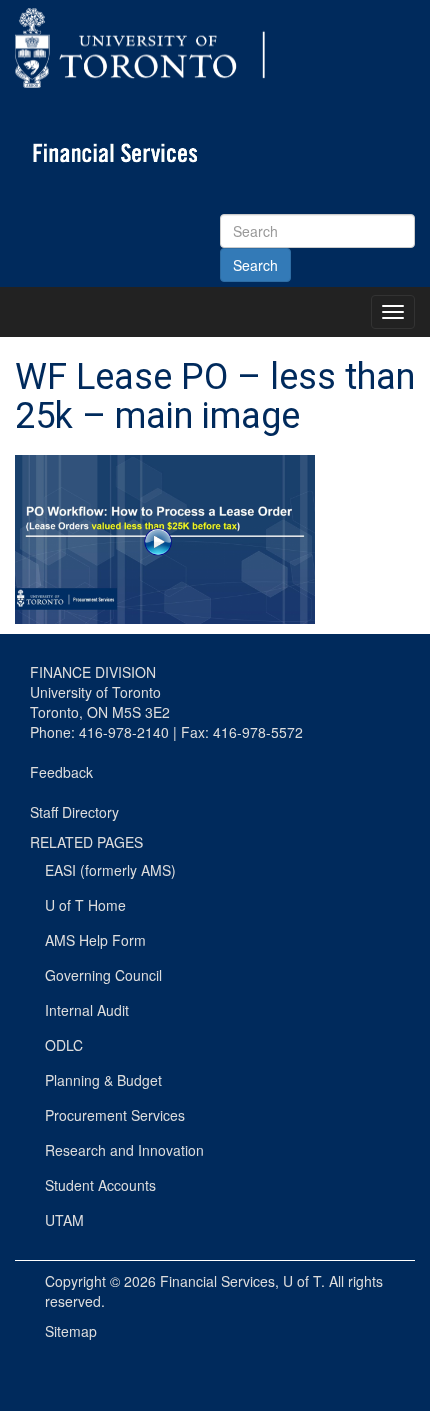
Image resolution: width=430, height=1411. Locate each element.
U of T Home (85, 905)
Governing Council (103, 975)
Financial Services (217, 1281)
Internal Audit (87, 1010)
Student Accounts (100, 1185)
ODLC (64, 1045)
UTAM (64, 1220)
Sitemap (71, 1331)
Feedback (61, 772)
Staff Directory (74, 812)
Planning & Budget (103, 1080)
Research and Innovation (124, 1150)
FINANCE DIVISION (93, 672)
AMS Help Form (95, 940)
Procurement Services (115, 1115)
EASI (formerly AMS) (110, 870)
